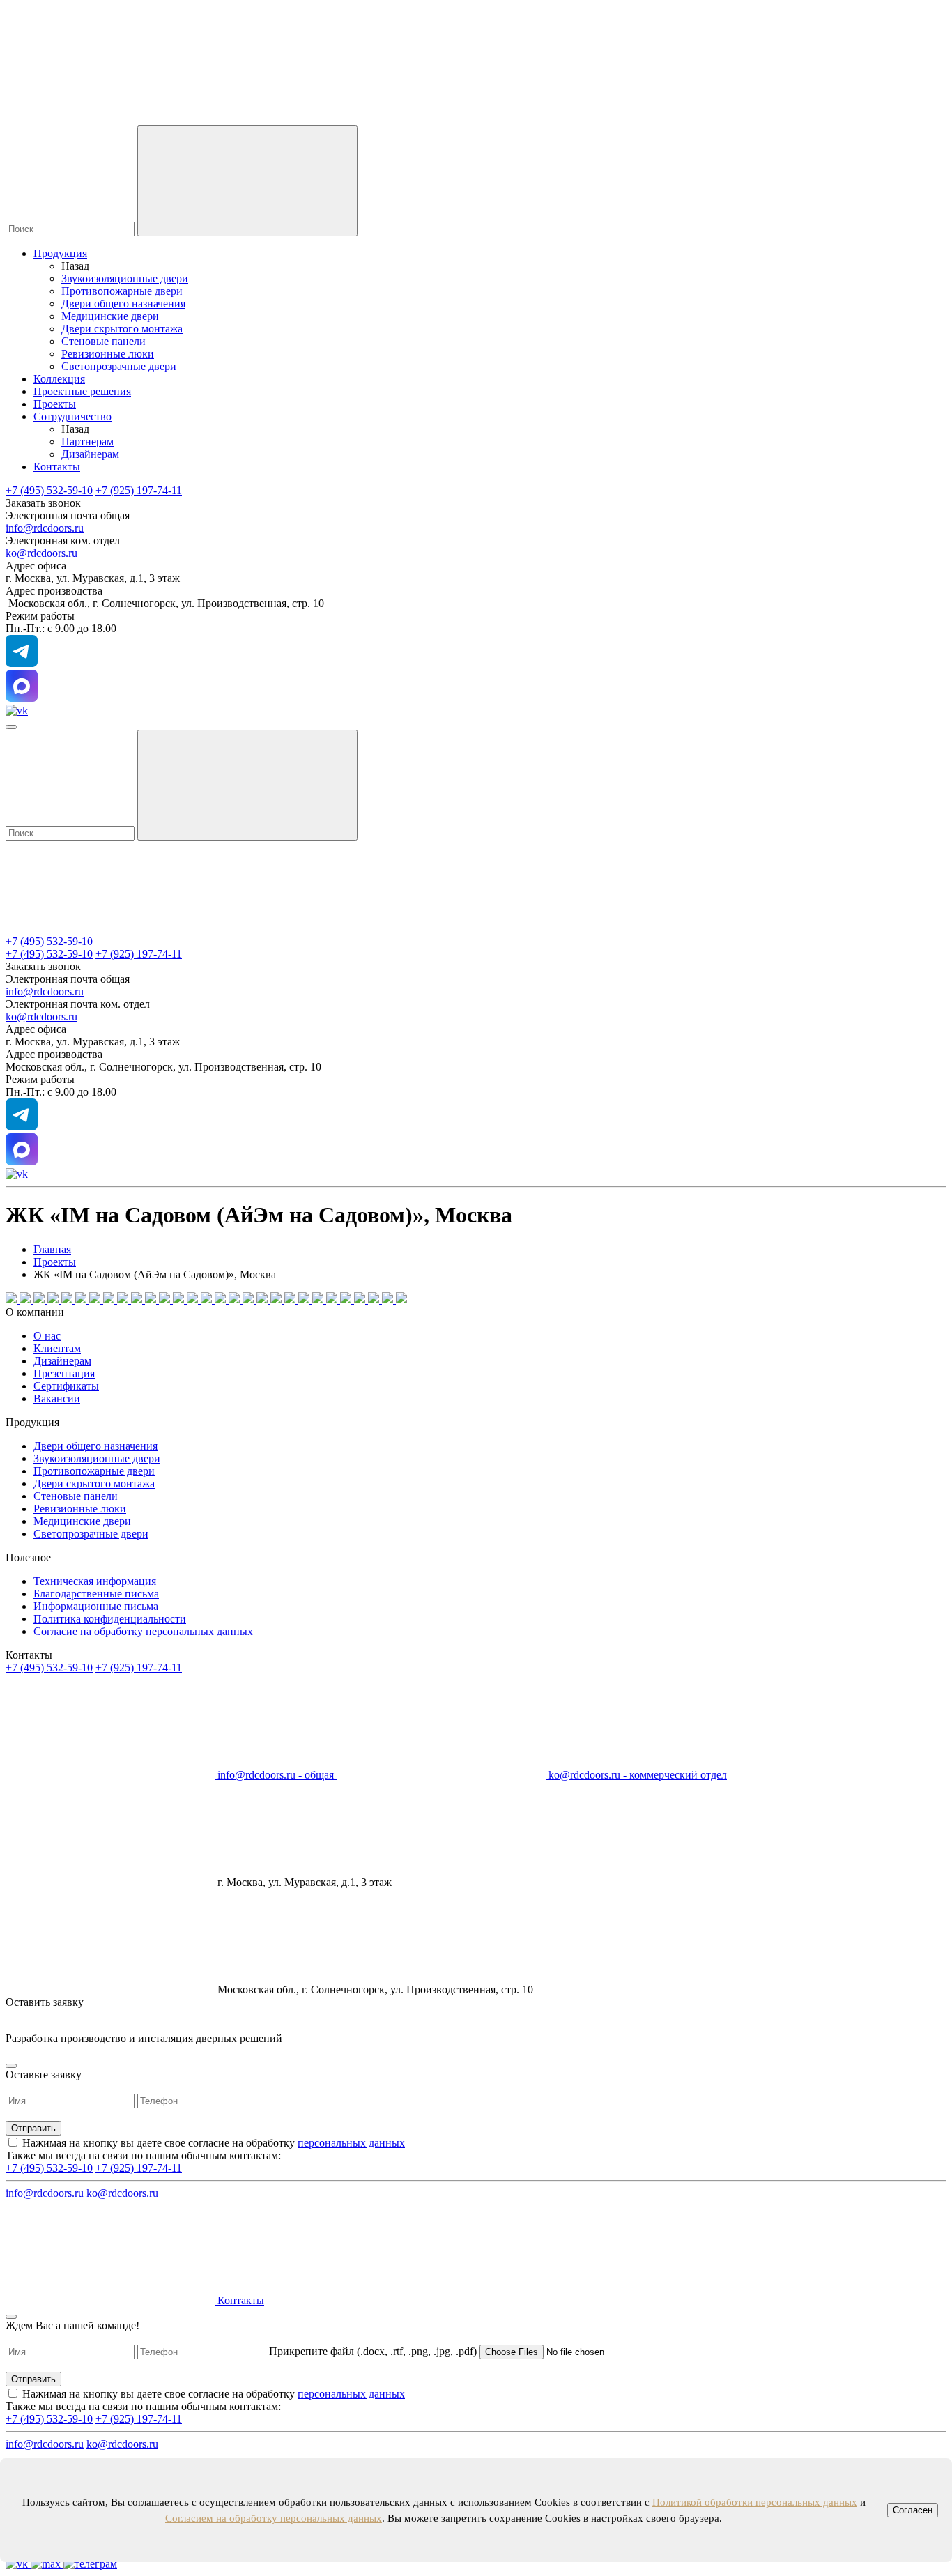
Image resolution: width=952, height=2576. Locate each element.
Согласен (913, 2510)
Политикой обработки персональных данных (755, 2502)
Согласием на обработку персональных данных (274, 2518)
